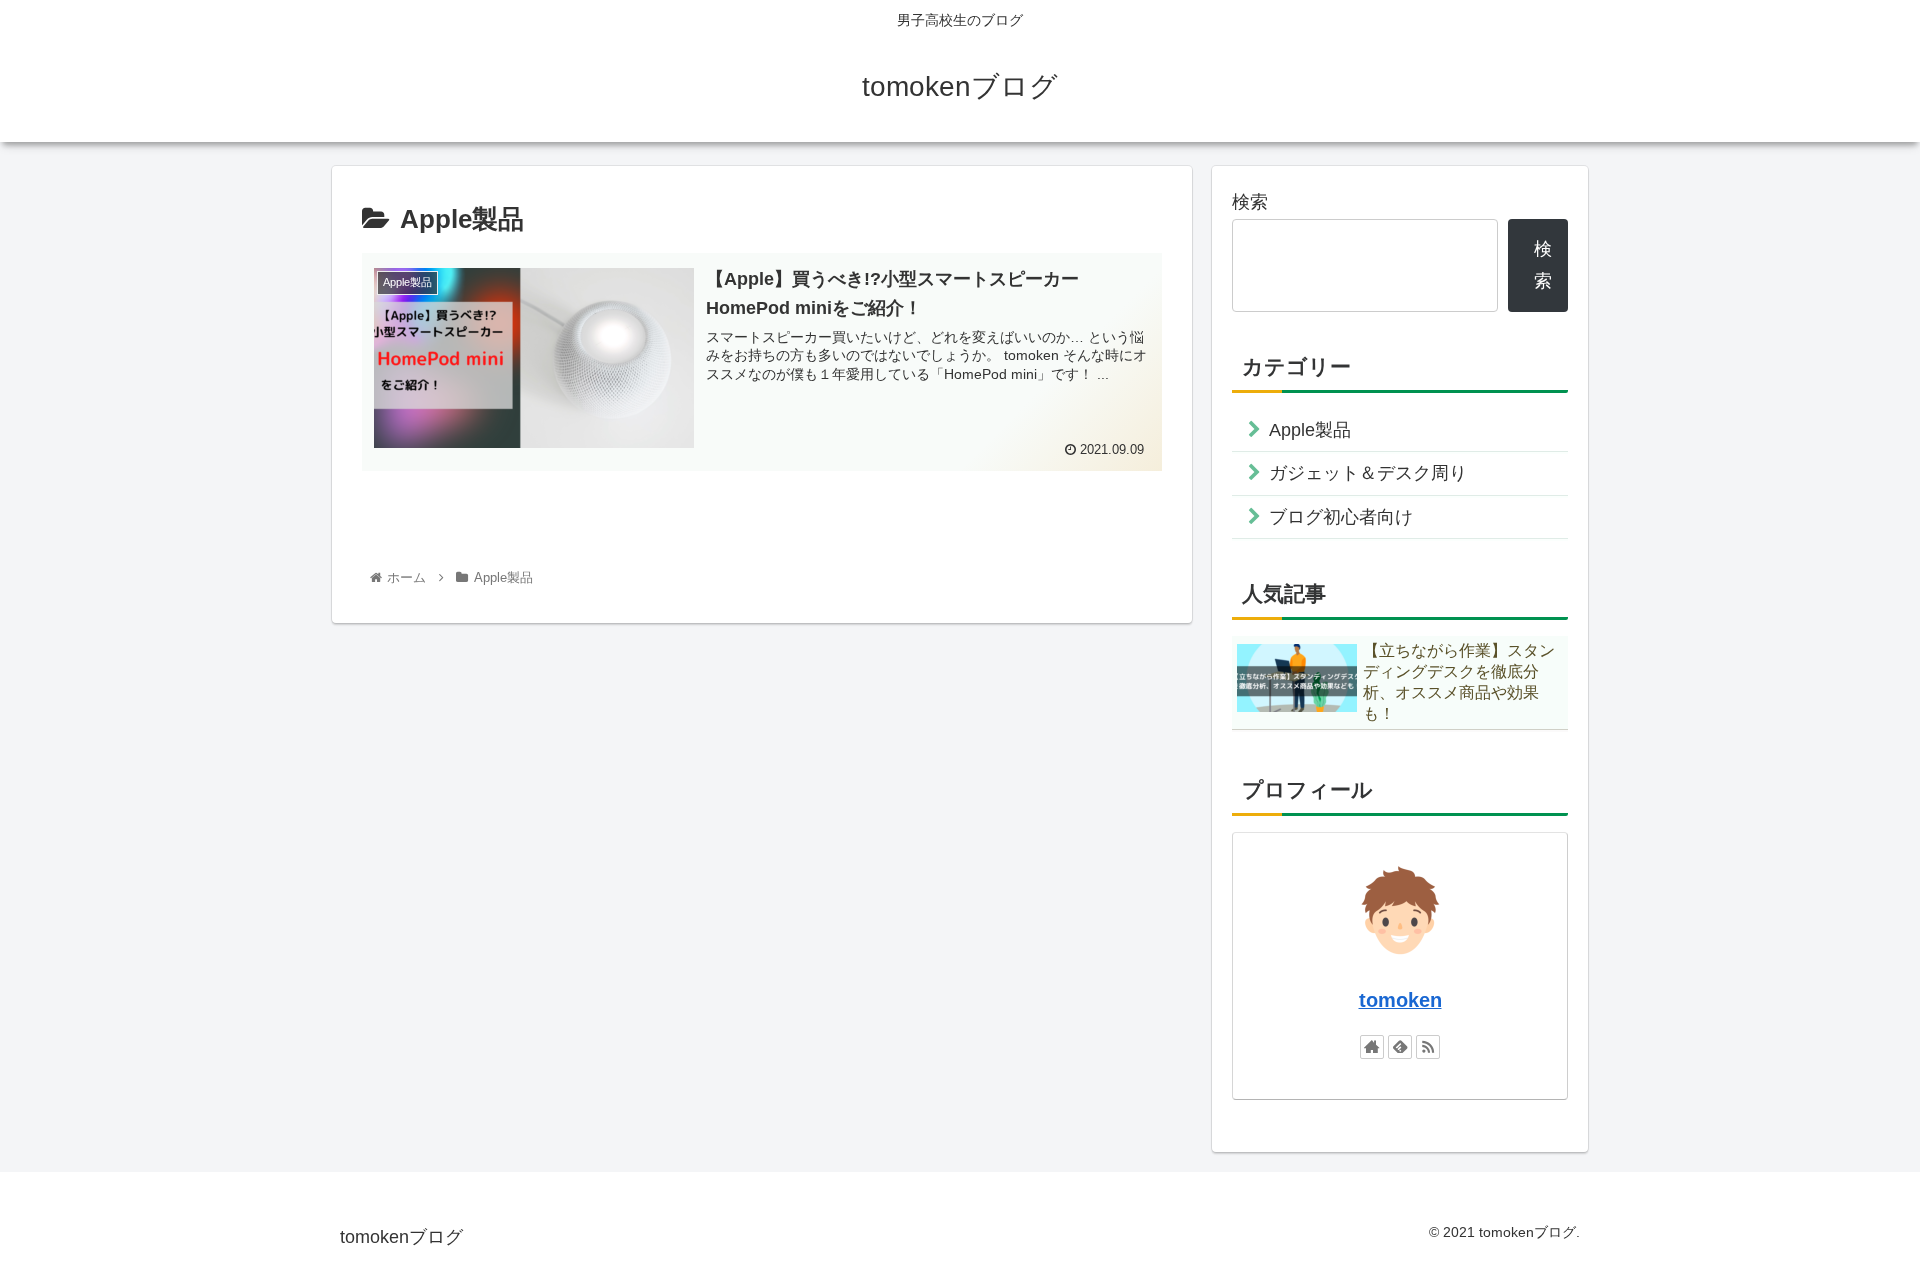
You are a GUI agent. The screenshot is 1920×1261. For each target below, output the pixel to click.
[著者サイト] (1372, 1047)
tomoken (1400, 1000)
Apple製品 (1310, 430)
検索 (1250, 202)
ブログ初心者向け (1341, 517)
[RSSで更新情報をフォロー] (1428, 1047)
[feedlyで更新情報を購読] (1400, 1047)
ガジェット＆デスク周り (1368, 473)
